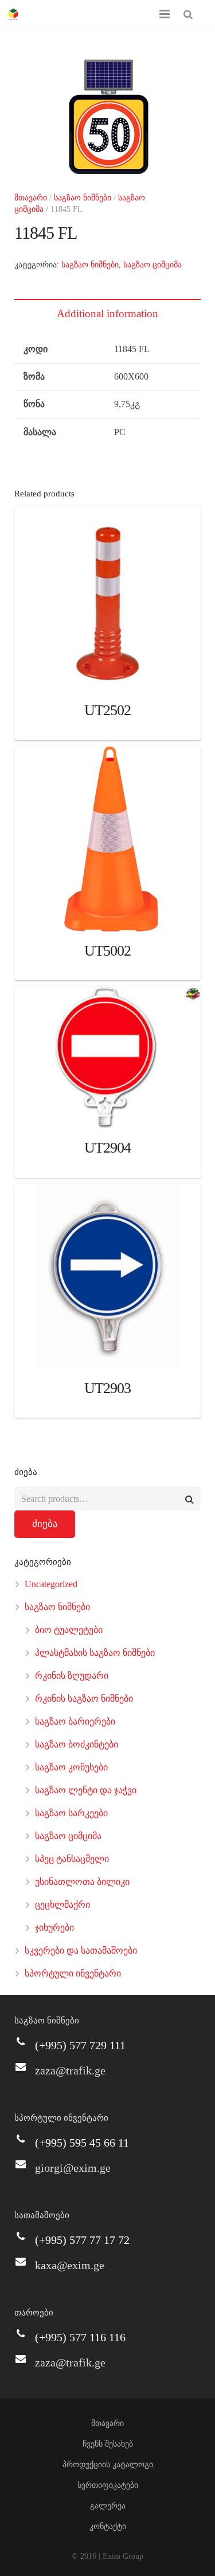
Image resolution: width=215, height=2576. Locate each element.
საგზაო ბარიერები (75, 1721)
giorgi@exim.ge (73, 2168)
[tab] (107, 313)
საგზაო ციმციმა (153, 265)
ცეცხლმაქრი (62, 1905)
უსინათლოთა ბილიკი (82, 1882)
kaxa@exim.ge (70, 2265)
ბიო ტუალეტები (69, 1630)
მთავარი (31, 198)
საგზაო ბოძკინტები (77, 1744)
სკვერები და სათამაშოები (81, 1950)
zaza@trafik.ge (70, 2070)
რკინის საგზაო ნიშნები (84, 1699)
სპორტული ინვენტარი (73, 1973)
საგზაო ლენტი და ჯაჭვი (86, 1790)
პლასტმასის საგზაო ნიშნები (95, 1653)
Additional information (107, 313)
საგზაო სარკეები (71, 1813)
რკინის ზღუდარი (72, 1676)
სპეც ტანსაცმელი (72, 1859)
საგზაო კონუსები (71, 1767)
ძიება (45, 1524)
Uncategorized (51, 1584)
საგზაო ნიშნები (83, 198)
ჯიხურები (54, 1928)
